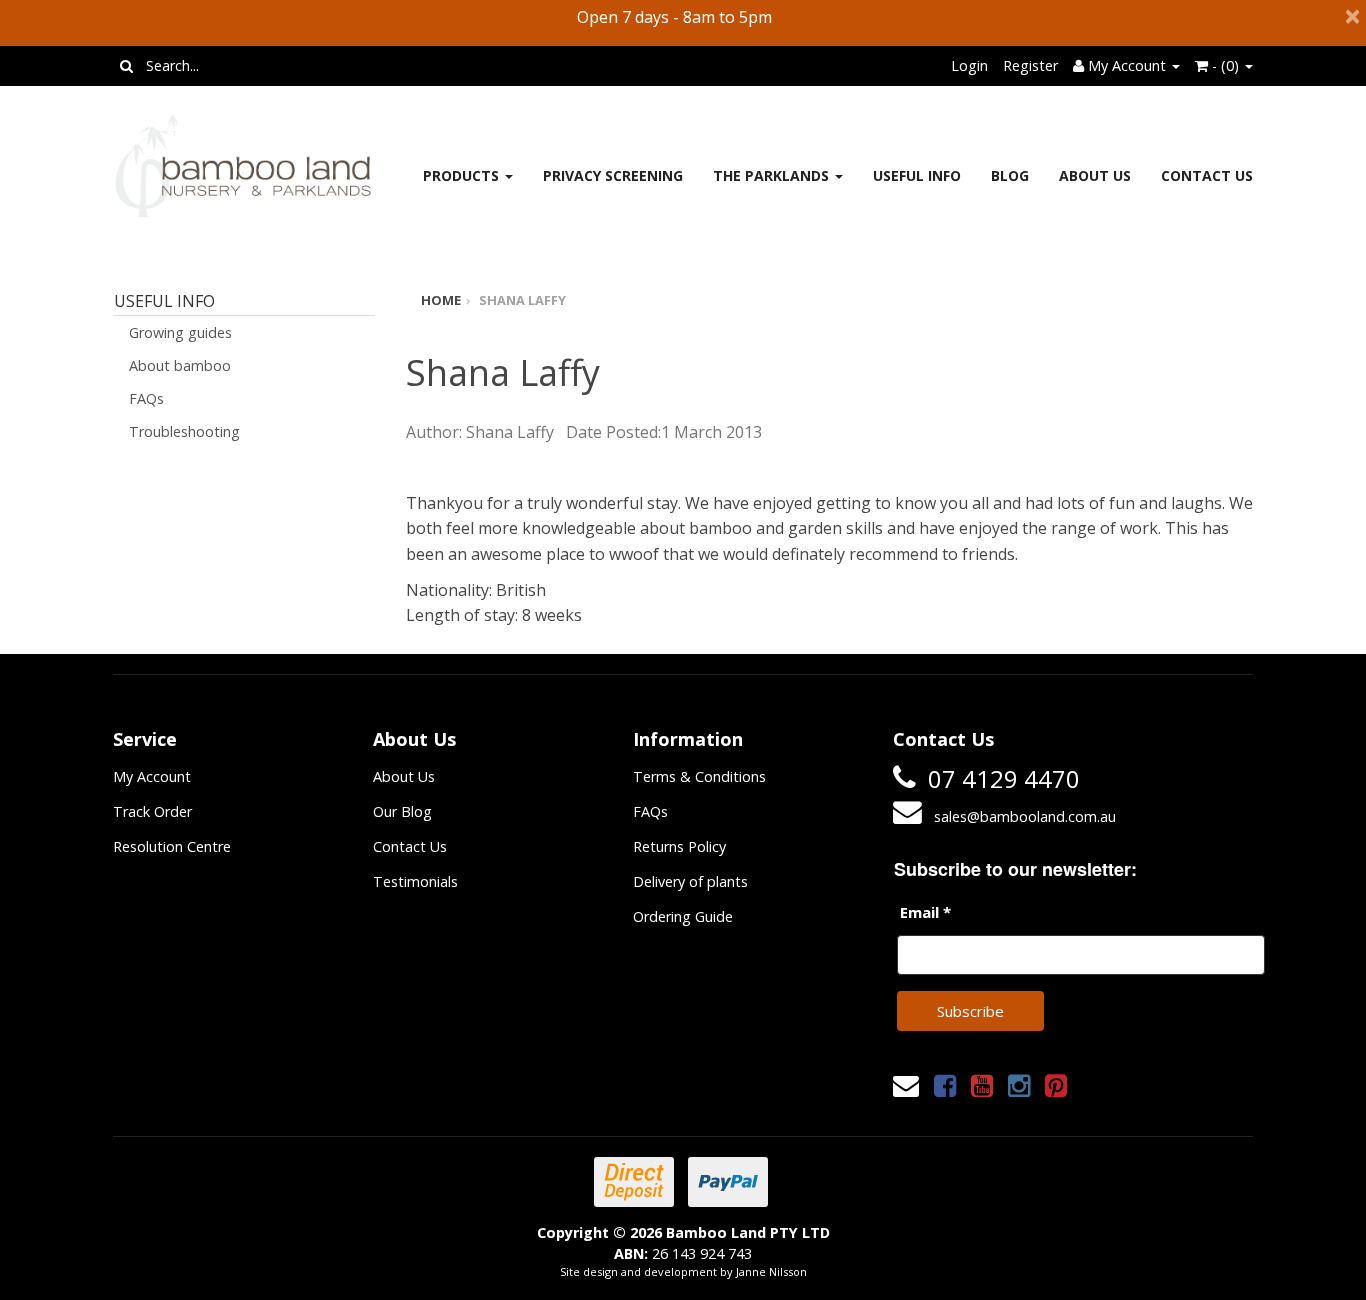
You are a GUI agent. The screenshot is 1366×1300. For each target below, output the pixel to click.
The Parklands (773, 175)
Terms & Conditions (699, 776)
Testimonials (415, 881)
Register (1030, 65)
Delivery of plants (690, 881)
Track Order (152, 811)
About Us (1095, 175)
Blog (1010, 175)
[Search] (126, 66)
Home (441, 300)
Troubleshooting (184, 431)
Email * (925, 912)
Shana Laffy (522, 300)
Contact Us (1207, 175)
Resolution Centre (172, 846)
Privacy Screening (613, 175)
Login (969, 65)
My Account (152, 776)
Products (463, 175)
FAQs (146, 398)
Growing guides (180, 332)
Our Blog (402, 811)
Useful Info (917, 175)
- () (1225, 65)
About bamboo (180, 365)
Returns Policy (679, 846)
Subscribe (970, 1011)
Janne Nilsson (771, 1271)
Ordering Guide (683, 916)
